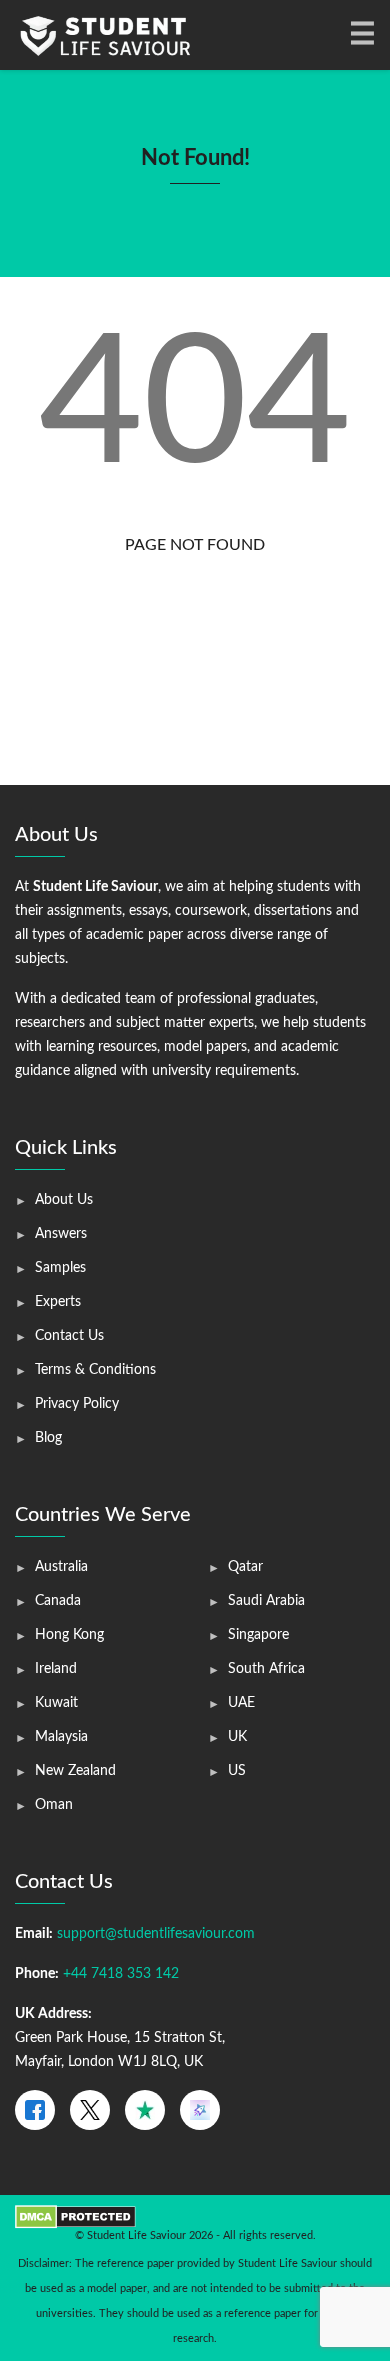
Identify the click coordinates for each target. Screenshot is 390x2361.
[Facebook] (35, 2110)
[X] (90, 2110)
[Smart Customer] (200, 2110)
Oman (54, 1805)
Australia (61, 1567)
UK (237, 1737)
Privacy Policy (77, 1404)
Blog (48, 1438)
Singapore (258, 1635)
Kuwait (56, 1703)
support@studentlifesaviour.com (156, 1934)
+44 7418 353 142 (121, 1974)
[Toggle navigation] (361, 35)
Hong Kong (69, 1635)
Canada (58, 1601)
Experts (58, 1302)
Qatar (245, 1567)
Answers (61, 1234)
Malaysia (61, 1737)
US (237, 1771)
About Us (64, 1200)
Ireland (56, 1669)
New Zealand (75, 1771)
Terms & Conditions (95, 1370)
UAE (241, 1703)
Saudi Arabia (266, 1601)
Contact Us (69, 1336)
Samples (60, 1268)
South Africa (266, 1669)
